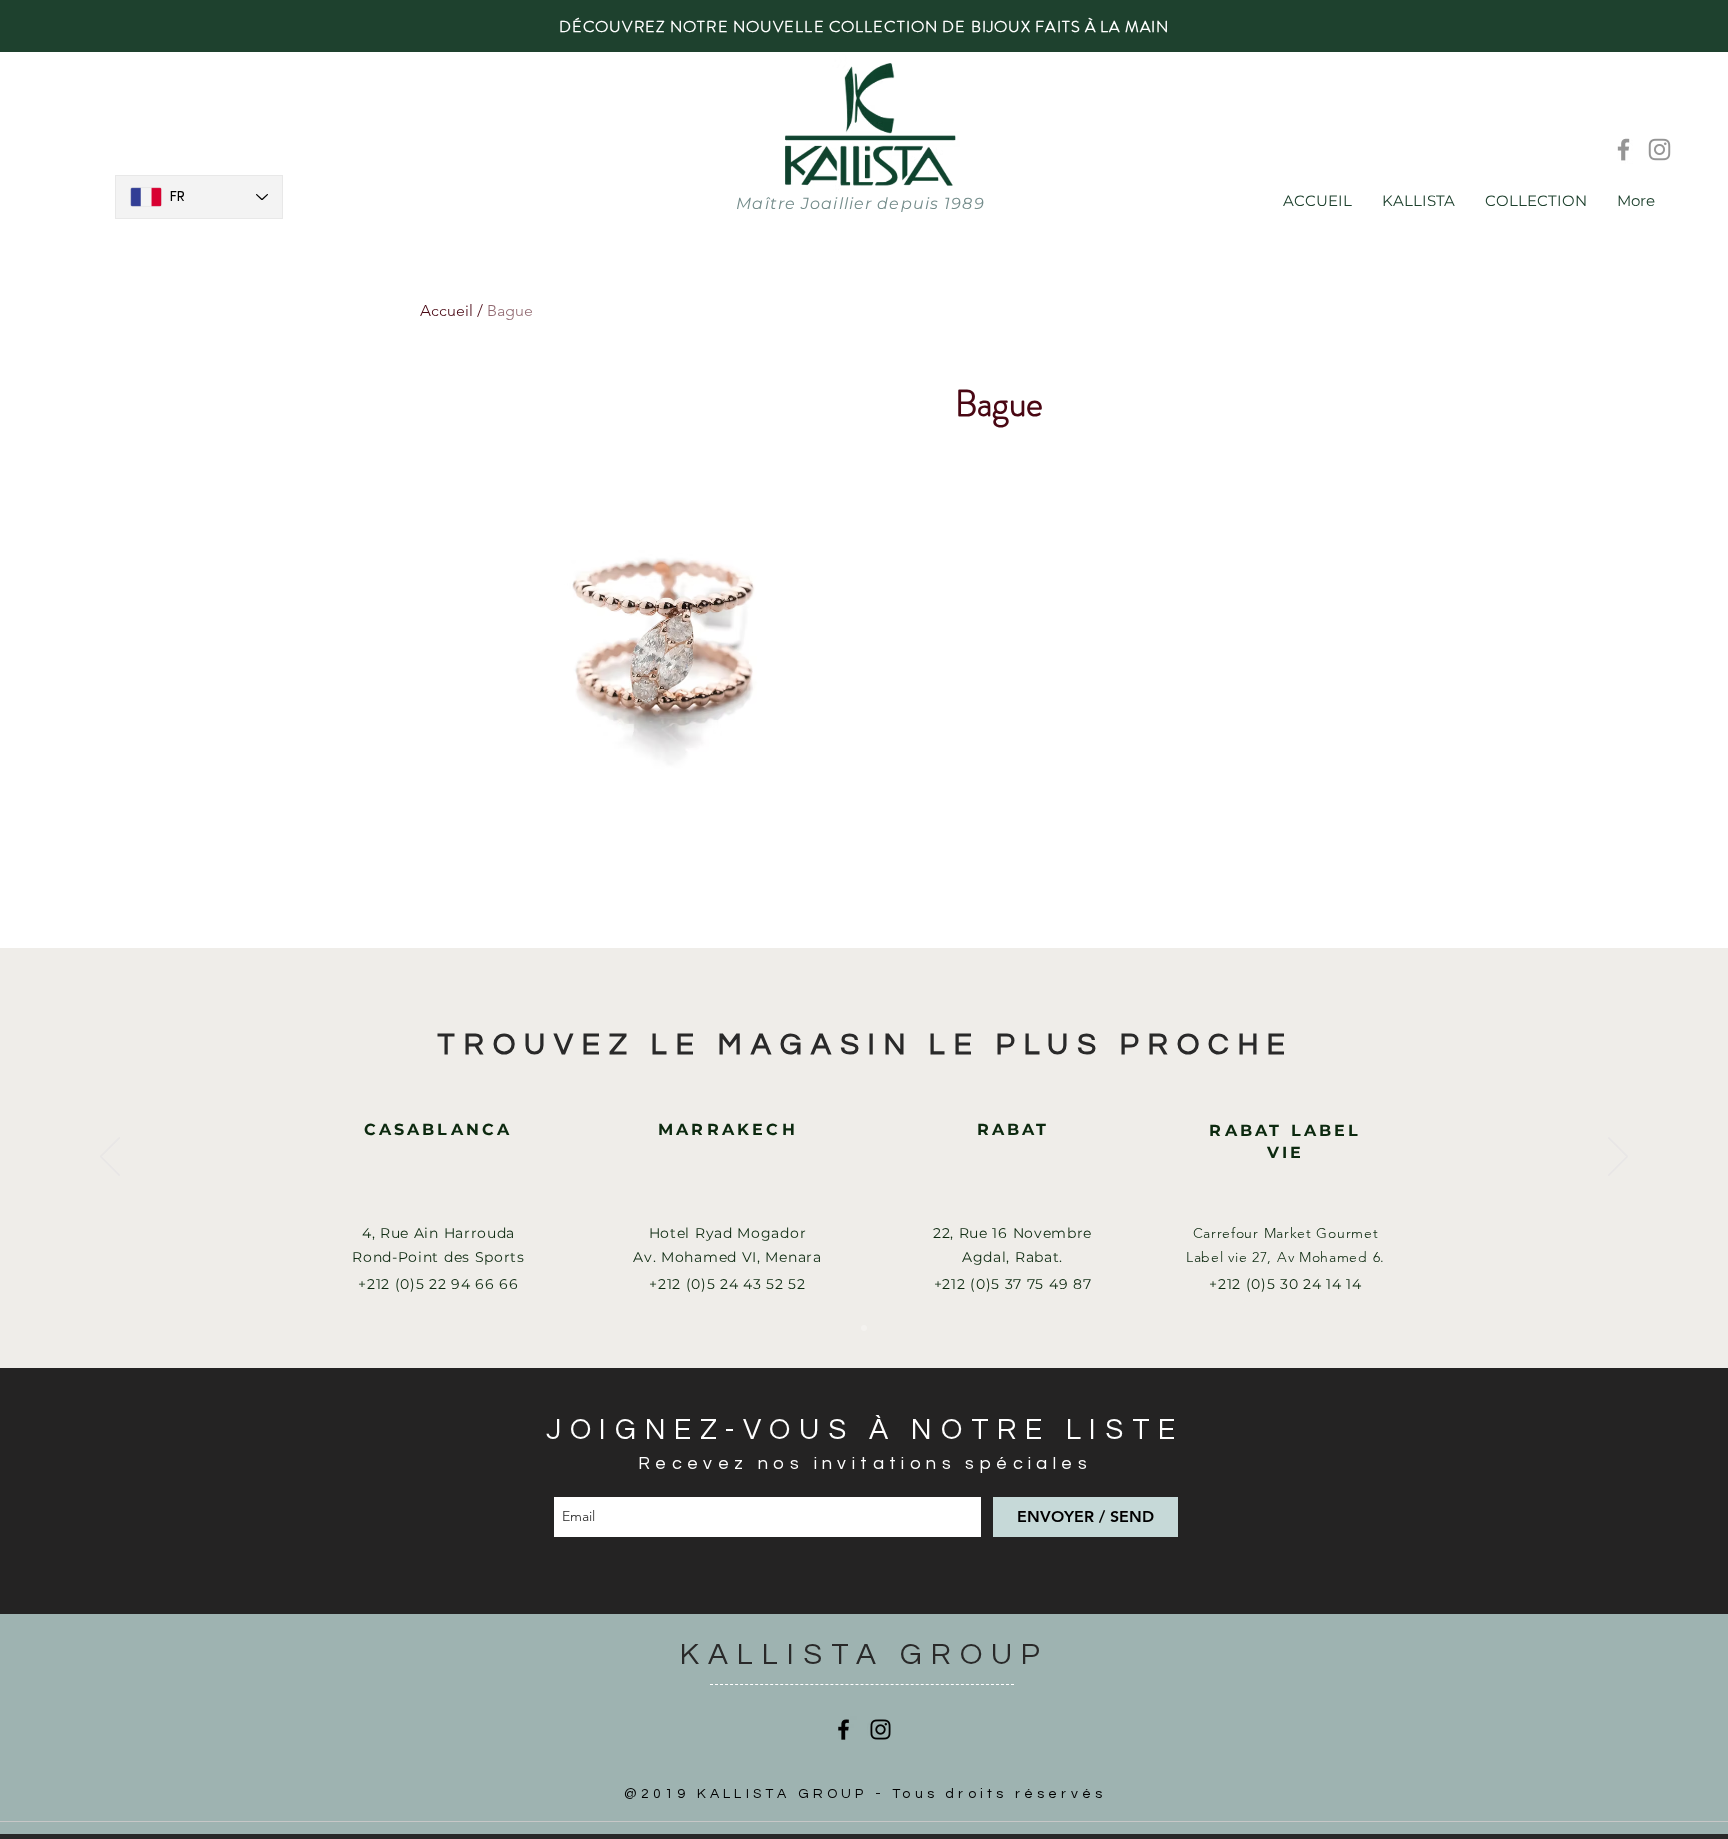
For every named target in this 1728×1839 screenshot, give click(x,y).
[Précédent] (110, 1158)
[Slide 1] (864, 1328)
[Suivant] (1618, 1158)
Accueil (446, 310)
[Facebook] (1623, 149)
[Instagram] (1659, 149)
